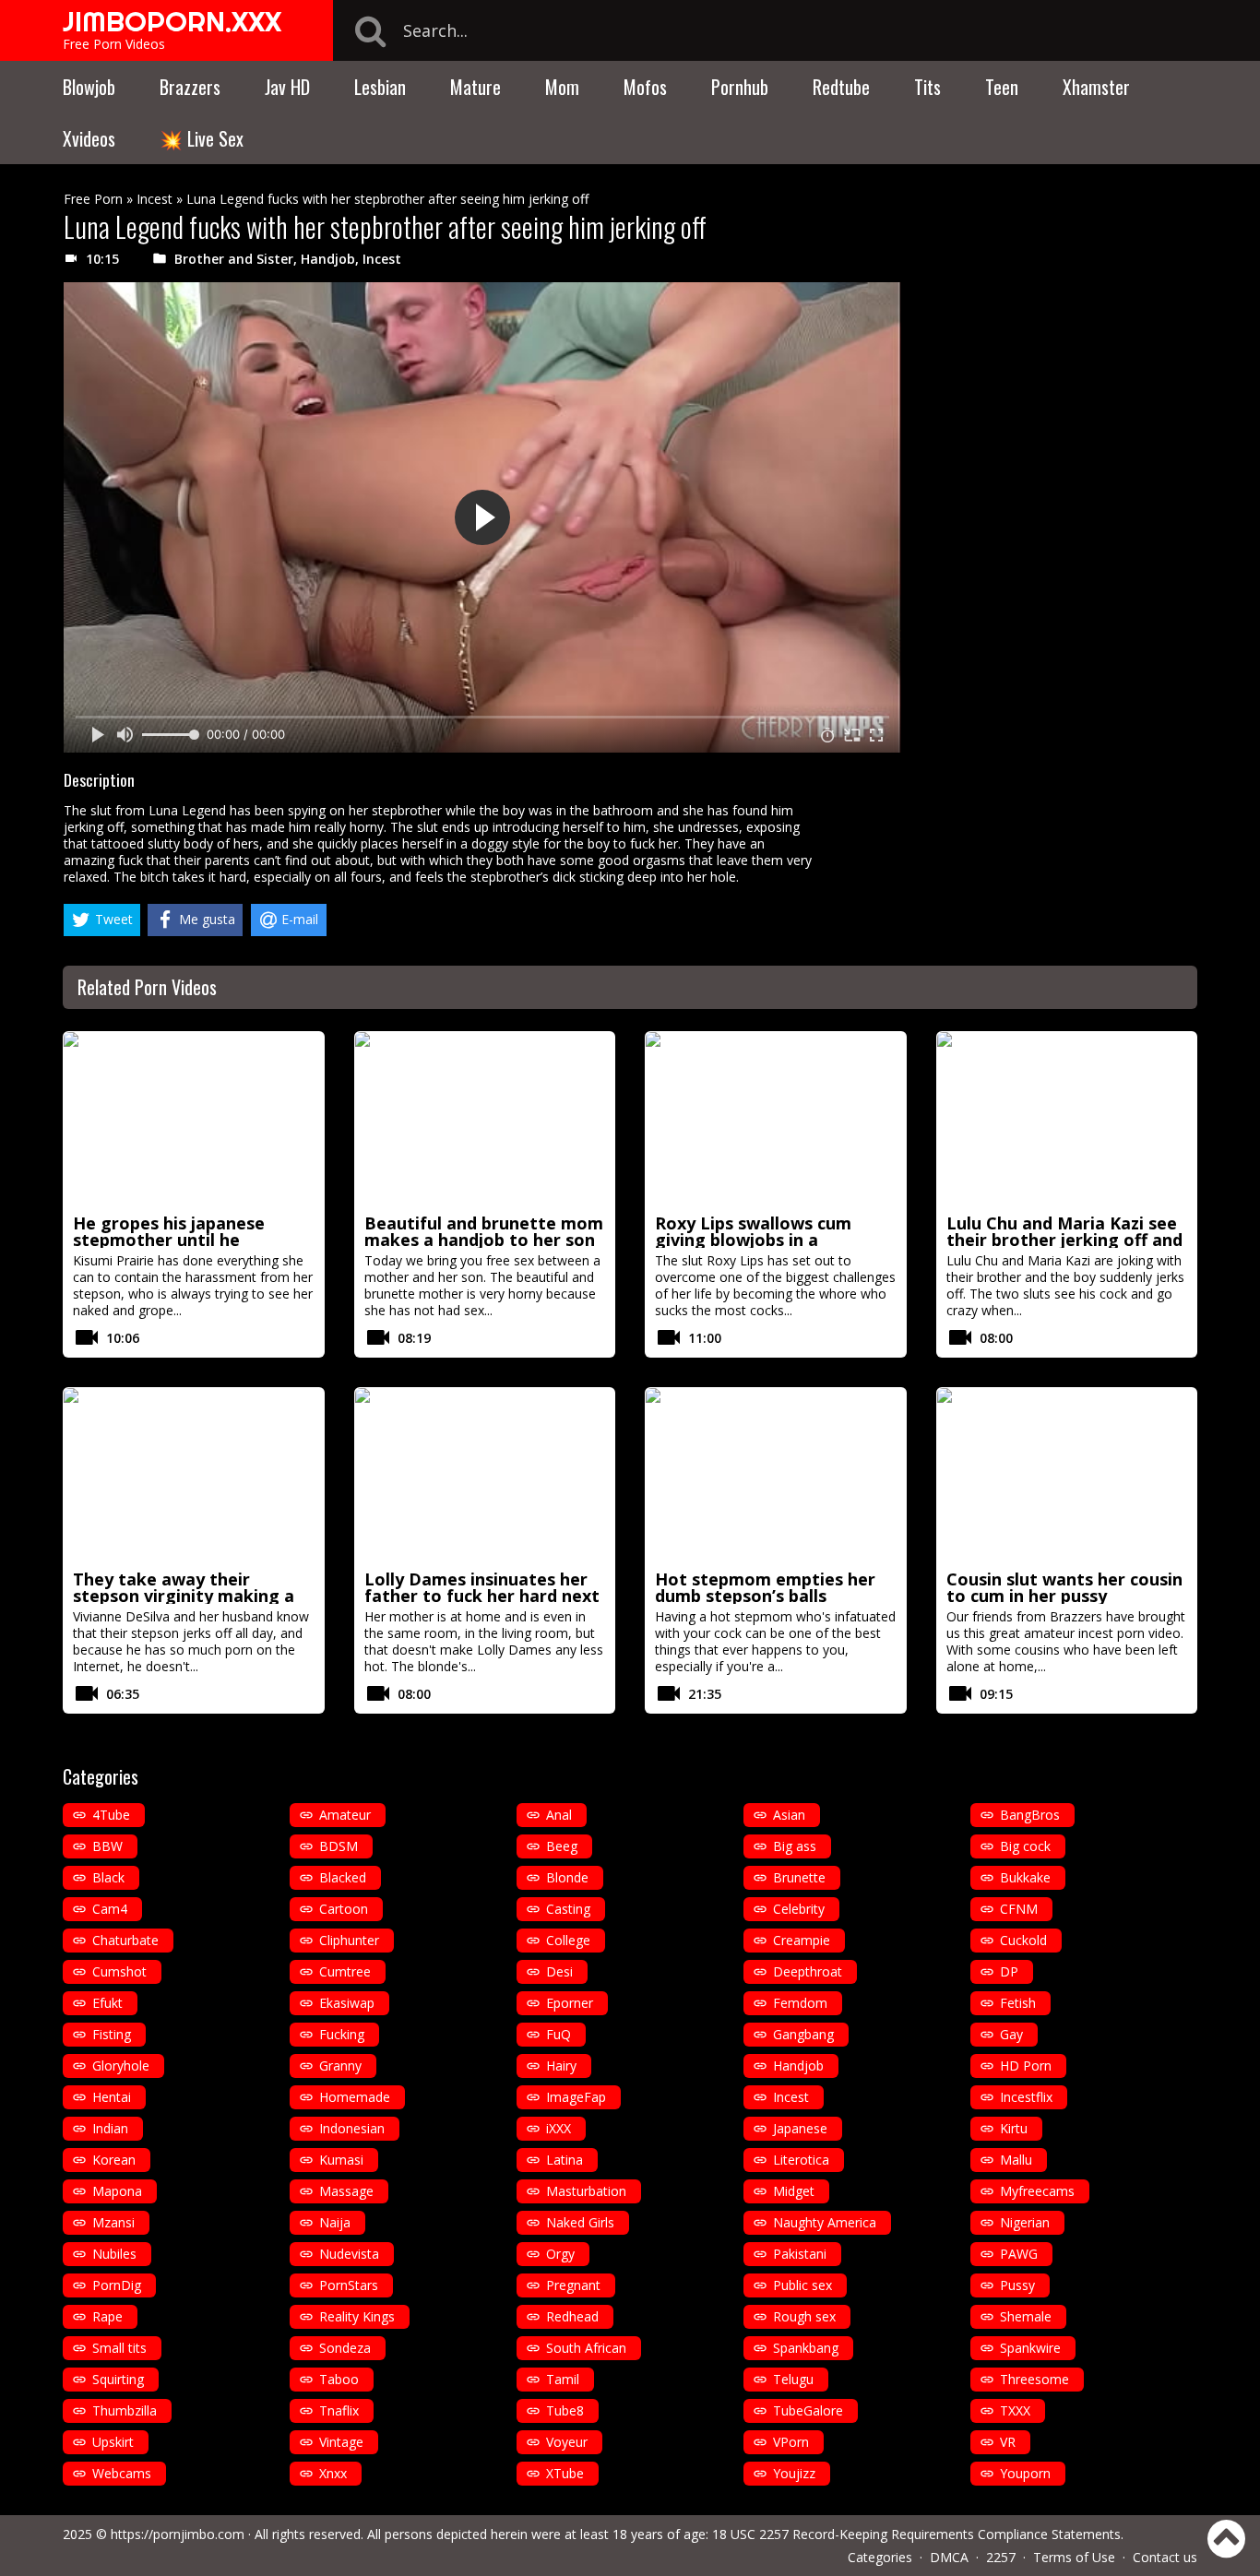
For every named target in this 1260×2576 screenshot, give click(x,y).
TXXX (1015, 2410)
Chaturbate (125, 1940)
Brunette (799, 1877)
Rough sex (804, 2316)
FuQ (559, 2034)
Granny (340, 2066)
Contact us (1165, 2557)
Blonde (567, 1877)
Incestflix (1026, 2097)
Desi (559, 1971)
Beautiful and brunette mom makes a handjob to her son (484, 1231)
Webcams (122, 2473)
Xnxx (333, 2473)
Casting (568, 1909)
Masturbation (586, 2191)
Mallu (1016, 2160)
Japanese (800, 2128)
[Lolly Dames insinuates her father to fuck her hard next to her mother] (485, 1476)
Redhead (572, 2316)
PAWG (1019, 2254)
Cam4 (110, 1909)
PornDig (117, 2285)
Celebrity (799, 1909)
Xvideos (89, 138)
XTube (565, 2473)
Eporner (570, 2003)
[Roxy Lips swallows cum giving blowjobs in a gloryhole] (776, 1120)
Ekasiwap (347, 2003)
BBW (107, 1846)
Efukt (107, 2003)
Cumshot (119, 1971)
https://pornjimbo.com (178, 2534)
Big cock (1025, 1846)
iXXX (559, 2128)
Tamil (563, 2379)
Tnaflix (339, 2410)
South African (586, 2348)
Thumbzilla (125, 2410)
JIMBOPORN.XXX (172, 21)
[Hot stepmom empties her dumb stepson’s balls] (776, 1476)
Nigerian (1025, 2222)
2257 (1001, 2557)
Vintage (341, 2442)
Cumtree (345, 1971)
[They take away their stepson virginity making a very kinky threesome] (194, 1476)
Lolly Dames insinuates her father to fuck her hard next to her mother (482, 1596)
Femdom (800, 2003)
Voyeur (567, 2442)
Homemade (355, 2097)
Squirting (118, 2379)
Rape (107, 2316)
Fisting (112, 2034)
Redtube (841, 87)
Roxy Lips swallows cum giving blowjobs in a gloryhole (753, 1240)
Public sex (802, 2285)
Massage (346, 2191)
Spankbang (806, 2348)
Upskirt (113, 2442)
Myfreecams (1037, 2191)
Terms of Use (1074, 2557)
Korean (114, 2160)
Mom (562, 87)
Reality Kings (357, 2316)
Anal (559, 1815)
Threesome (1034, 2379)
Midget (794, 2191)
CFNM (1019, 1909)
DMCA (949, 2557)
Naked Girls (580, 2222)
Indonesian (352, 2128)
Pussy (1017, 2285)
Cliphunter (349, 1940)
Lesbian (380, 87)
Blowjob (89, 87)
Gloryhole (121, 2066)
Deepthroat (808, 1971)
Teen (1002, 87)
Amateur (345, 1815)
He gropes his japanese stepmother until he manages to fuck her (169, 1240)
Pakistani (800, 2254)
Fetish (1018, 2003)
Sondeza (345, 2348)
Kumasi (341, 2160)
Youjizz (794, 2473)
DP (1009, 1971)
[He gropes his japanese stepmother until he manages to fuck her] (194, 1120)
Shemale (1026, 2316)
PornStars (349, 2285)
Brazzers (190, 87)
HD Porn (1026, 2066)
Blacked (343, 1877)
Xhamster (1096, 87)
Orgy (560, 2254)
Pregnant (573, 2285)
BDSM (339, 1846)
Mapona (117, 2191)
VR (1008, 2442)
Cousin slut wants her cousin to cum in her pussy (1064, 1587)
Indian (110, 2128)
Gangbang (803, 2034)
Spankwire (1030, 2348)
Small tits (119, 2348)
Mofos (645, 87)
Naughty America (825, 2222)
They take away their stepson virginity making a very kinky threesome (184, 1596)
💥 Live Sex (202, 138)
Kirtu (1014, 2128)
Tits (927, 87)
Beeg (562, 1846)
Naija (335, 2222)
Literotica (801, 2160)
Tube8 (565, 2410)
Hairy (561, 2066)
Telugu (793, 2379)
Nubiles (114, 2254)
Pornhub (740, 87)
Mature (475, 87)
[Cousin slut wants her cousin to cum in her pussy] (1067, 1476)
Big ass (795, 1846)
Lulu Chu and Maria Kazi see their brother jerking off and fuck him (1064, 1240)
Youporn (1025, 2473)
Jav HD (287, 87)
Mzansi (113, 2222)
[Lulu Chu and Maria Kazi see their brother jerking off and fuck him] (1067, 1120)
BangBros (1030, 1815)
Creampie (802, 1940)
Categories (880, 2557)
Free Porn (93, 199)
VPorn (791, 2442)
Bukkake (1025, 1877)
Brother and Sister (234, 259)
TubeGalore (808, 2410)
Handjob (328, 259)
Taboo (339, 2379)
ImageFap (576, 2097)
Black (108, 1877)
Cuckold (1023, 1940)
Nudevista (349, 2254)
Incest (155, 199)
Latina (565, 2160)
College (568, 1940)
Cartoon (344, 1909)
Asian (789, 1815)
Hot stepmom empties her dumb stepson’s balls (765, 1587)
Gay (1011, 2034)
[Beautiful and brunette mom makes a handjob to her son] (485, 1120)
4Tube (111, 1815)
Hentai (112, 2097)
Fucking (342, 2034)
